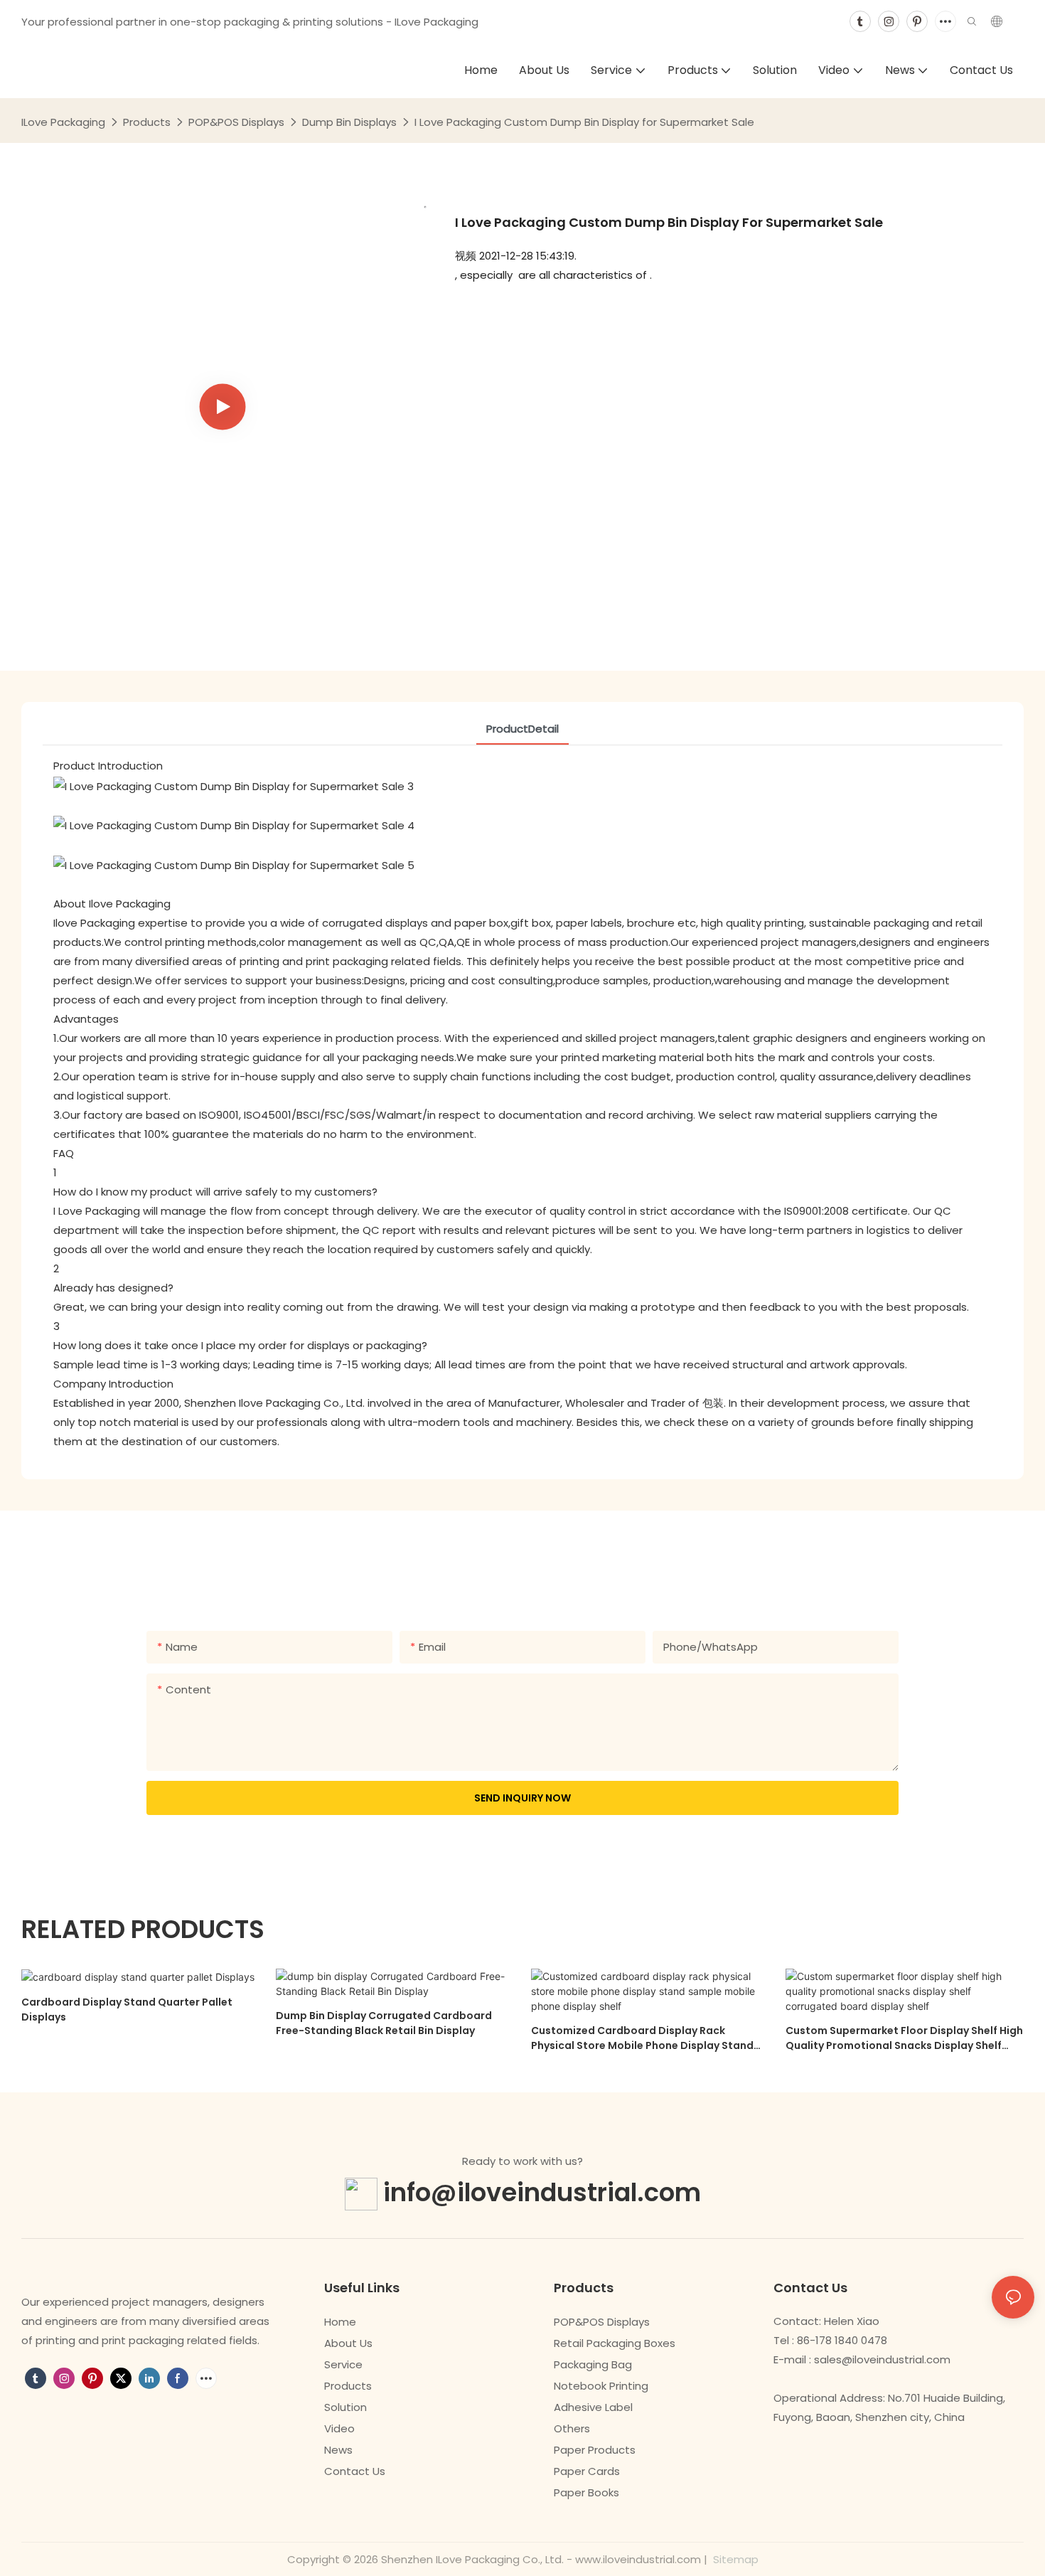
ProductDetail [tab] (522, 729)
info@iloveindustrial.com (542, 2192)
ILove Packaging (63, 122)
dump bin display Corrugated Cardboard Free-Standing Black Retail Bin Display (384, 2023)
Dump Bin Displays (349, 122)
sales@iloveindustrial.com (882, 2359)
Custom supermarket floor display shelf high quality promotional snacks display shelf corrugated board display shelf (904, 2038)
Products (147, 122)
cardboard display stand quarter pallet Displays (127, 2010)
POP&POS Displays (236, 122)
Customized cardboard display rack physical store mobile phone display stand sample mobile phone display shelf (642, 2038)
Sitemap (734, 2559)
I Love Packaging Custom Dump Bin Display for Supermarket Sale (584, 122)
